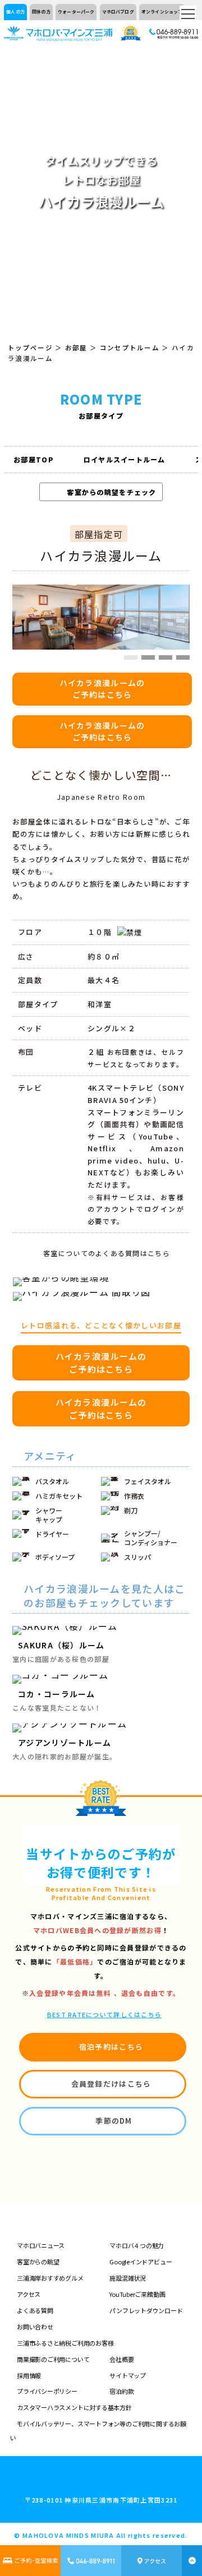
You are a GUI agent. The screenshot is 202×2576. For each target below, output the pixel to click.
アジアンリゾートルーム (65, 1743)
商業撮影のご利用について (53, 2359)
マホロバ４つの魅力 (137, 2245)
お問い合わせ (35, 2327)
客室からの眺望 (38, 2262)
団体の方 (41, 11)
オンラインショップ (162, 11)
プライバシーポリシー (47, 2391)
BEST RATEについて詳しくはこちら (105, 2014)
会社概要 (121, 2359)
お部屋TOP (34, 459)
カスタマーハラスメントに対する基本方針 (74, 2407)
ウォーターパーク (76, 11)
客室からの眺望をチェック (111, 492)
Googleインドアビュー (141, 2262)
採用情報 (29, 2375)
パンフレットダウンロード (146, 2310)
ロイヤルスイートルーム (125, 459)
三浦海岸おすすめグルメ (50, 2278)
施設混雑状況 (128, 2278)
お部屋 (76, 348)
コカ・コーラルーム (57, 1694)
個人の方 (15, 11)
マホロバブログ (118, 11)
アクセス (29, 2294)
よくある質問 (35, 2310)
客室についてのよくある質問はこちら (107, 1253)
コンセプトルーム (130, 348)
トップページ (30, 348)
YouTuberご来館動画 (137, 2294)
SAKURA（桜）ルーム (61, 1645)
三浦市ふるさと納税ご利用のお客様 (65, 2343)
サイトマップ (128, 2375)
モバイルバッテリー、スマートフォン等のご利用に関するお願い (98, 2431)
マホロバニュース (41, 2245)
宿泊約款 (121, 2391)
